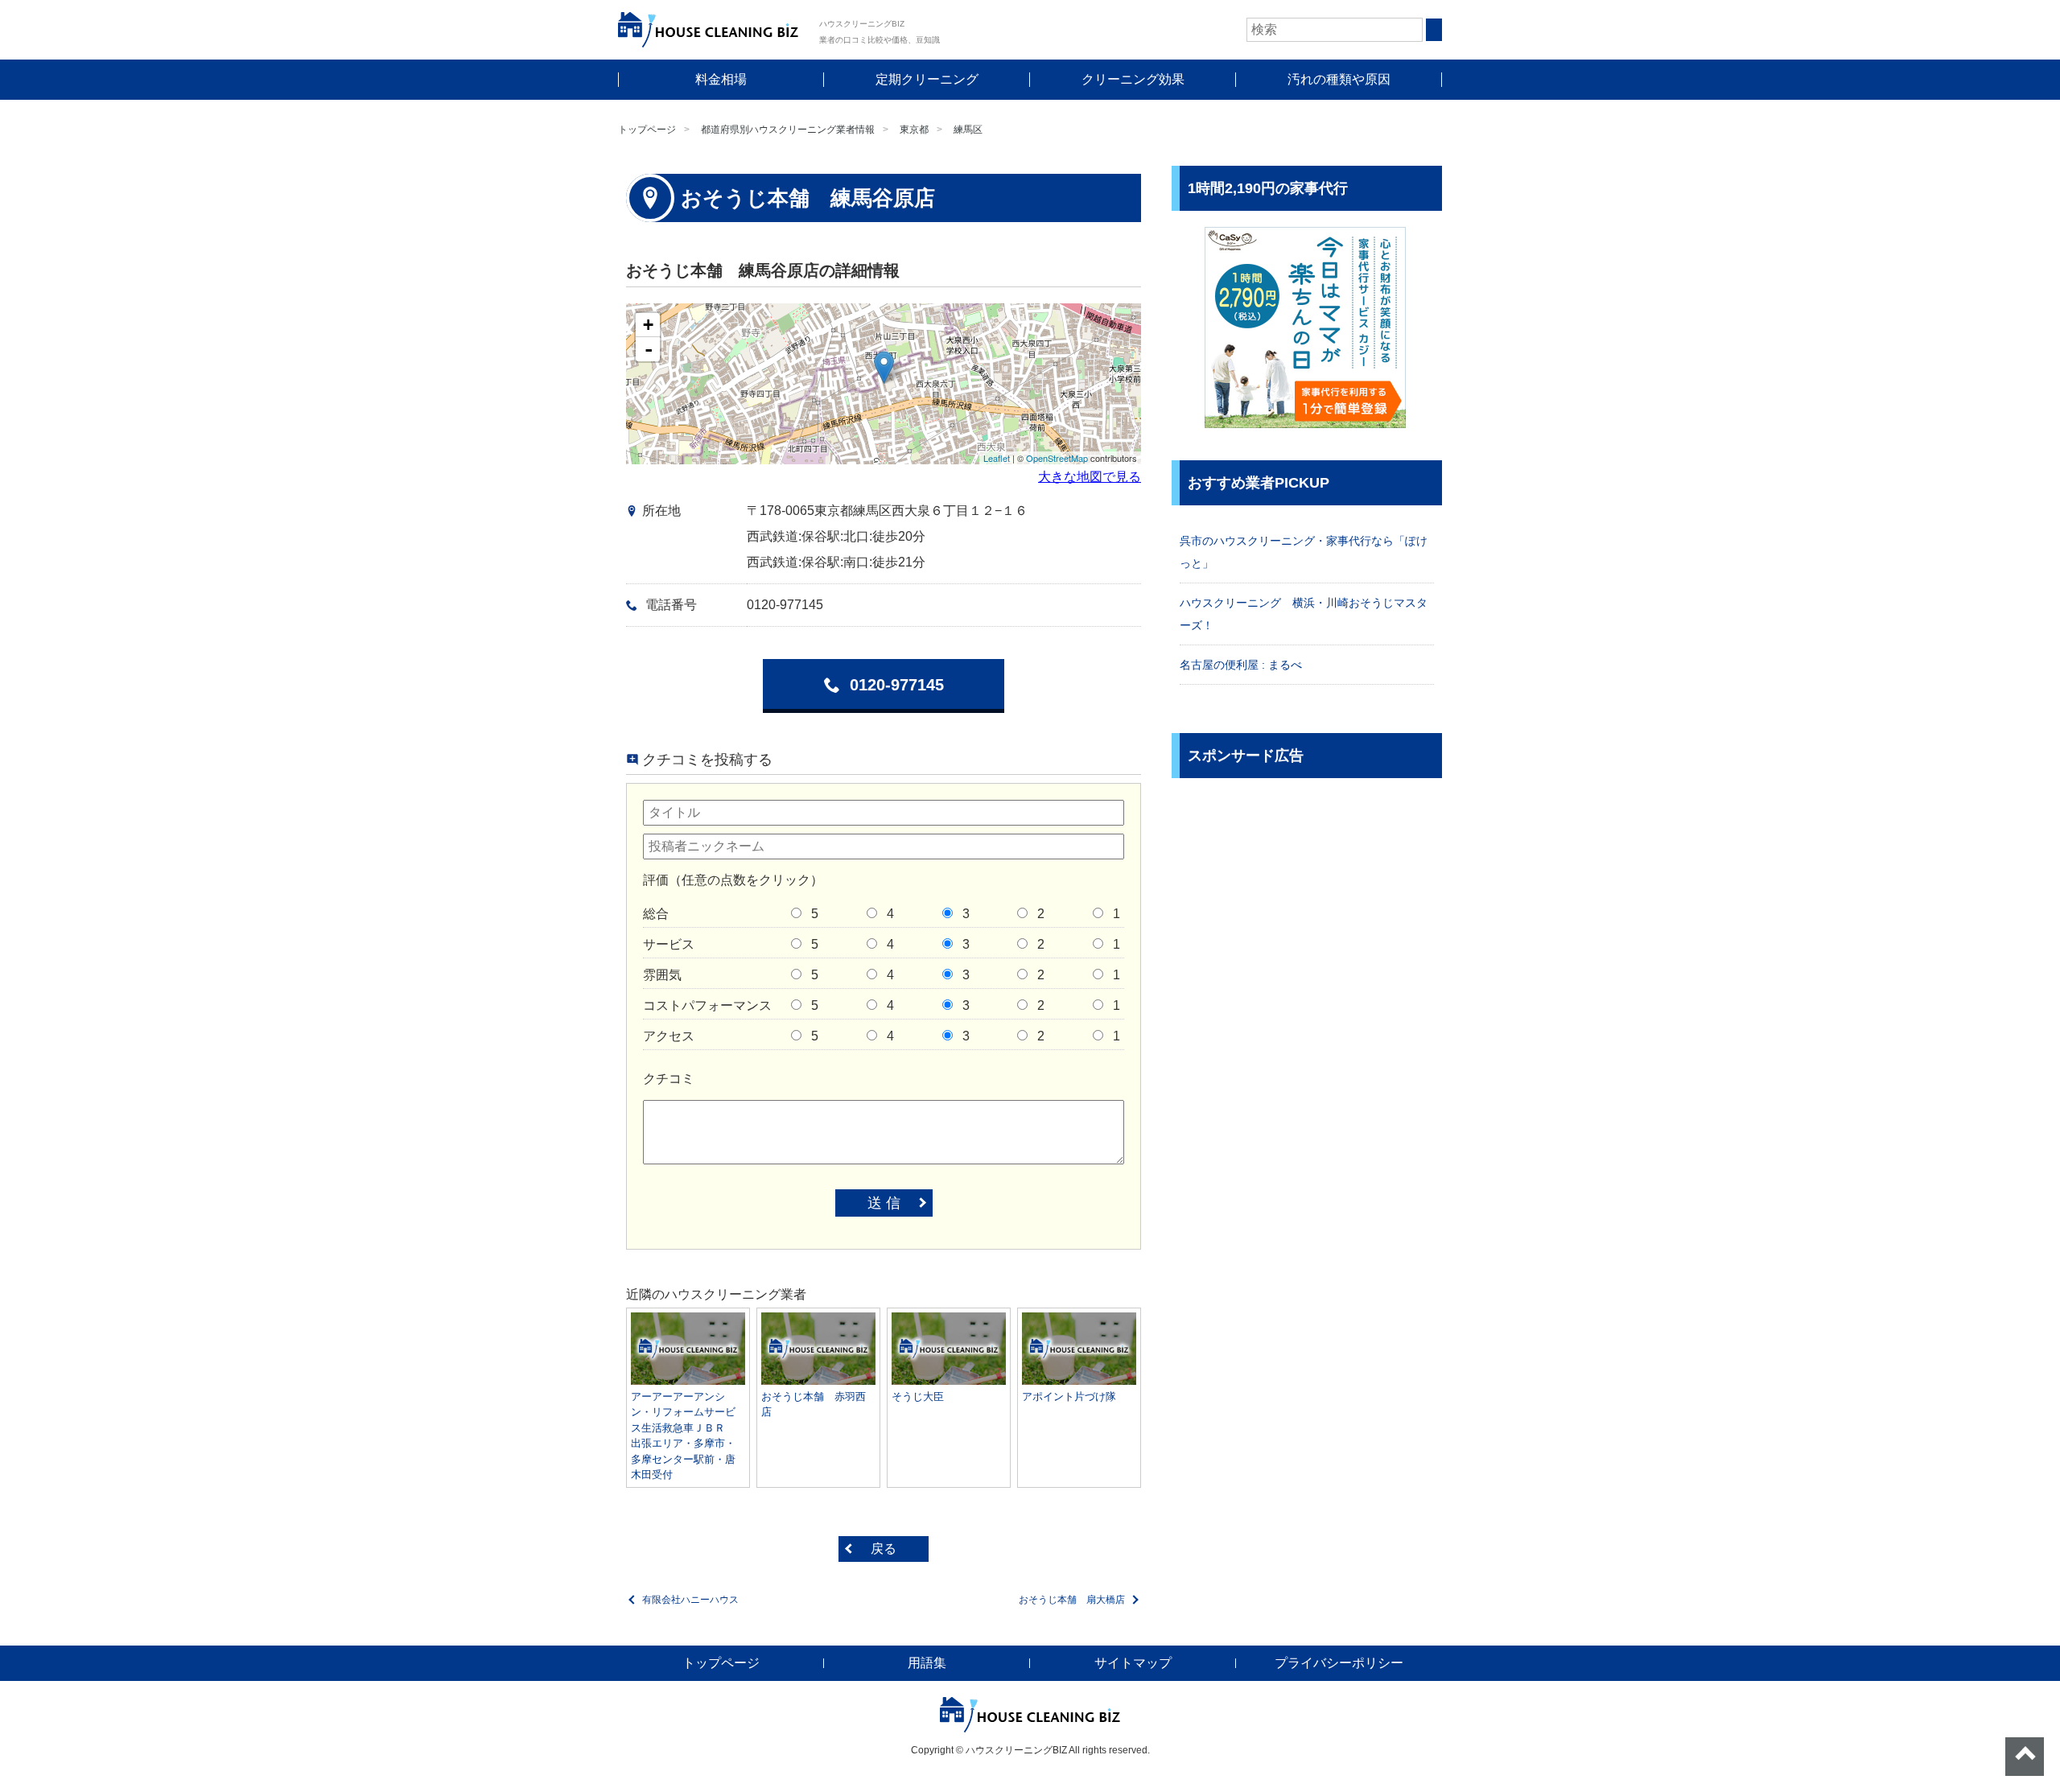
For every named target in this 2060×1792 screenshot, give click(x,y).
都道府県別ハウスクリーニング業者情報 (788, 130)
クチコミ (669, 1079)
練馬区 (968, 130)
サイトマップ (1133, 1663)
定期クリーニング (927, 79)
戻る (884, 1549)
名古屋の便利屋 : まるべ (1241, 665)
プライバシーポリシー (1339, 1663)
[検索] (1434, 30)
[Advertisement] (1307, 907)
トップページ (647, 130)
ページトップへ (2025, 1757)
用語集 (927, 1663)
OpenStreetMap (1057, 458)
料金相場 (721, 79)
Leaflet (997, 458)
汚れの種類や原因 (1339, 79)
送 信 (884, 1203)
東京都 (914, 130)
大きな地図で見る (1090, 477)
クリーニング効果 (1133, 79)
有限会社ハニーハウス (690, 1600)
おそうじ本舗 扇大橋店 (1072, 1600)
